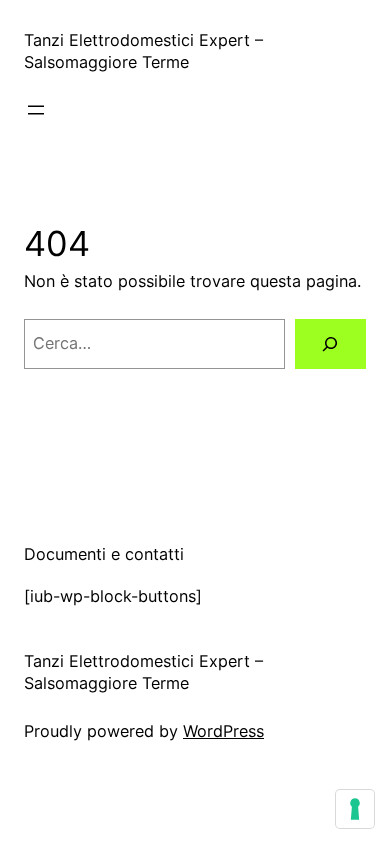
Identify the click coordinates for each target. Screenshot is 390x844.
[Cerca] (330, 344)
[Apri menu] (36, 110)
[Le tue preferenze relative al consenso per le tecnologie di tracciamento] (355, 809)
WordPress (223, 731)
